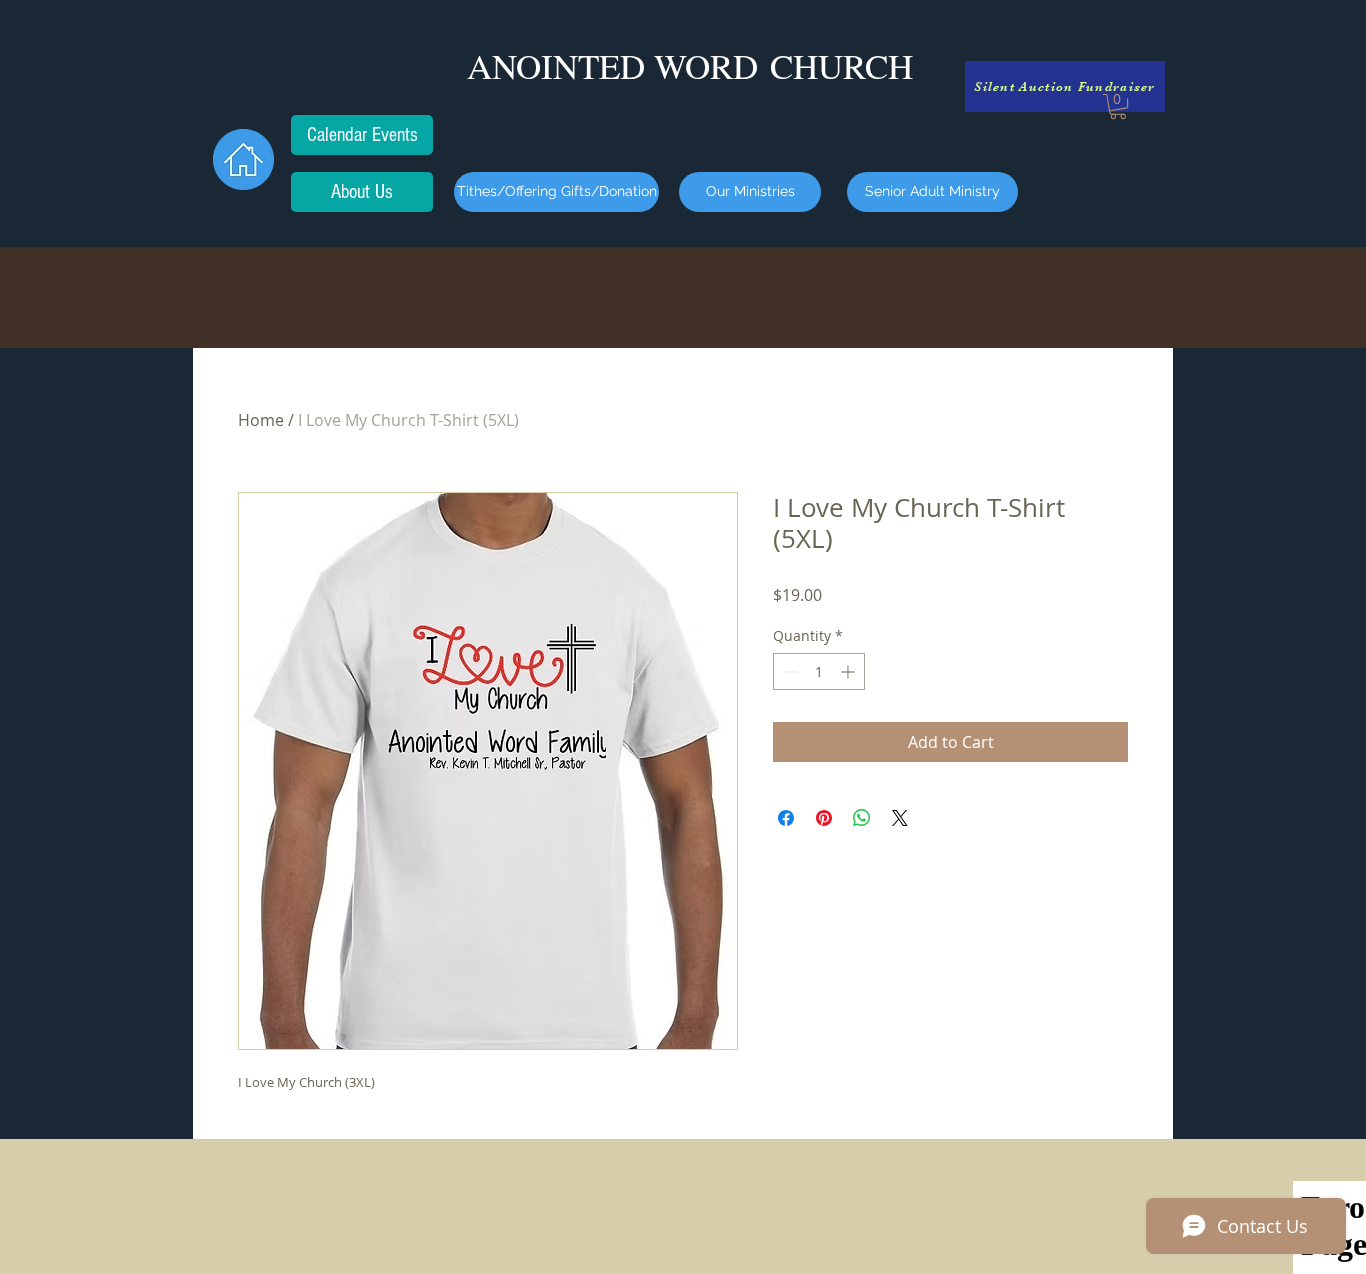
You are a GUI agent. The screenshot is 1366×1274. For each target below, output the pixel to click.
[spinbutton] (819, 671)
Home (261, 420)
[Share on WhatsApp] (862, 818)
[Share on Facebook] (786, 818)
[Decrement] (788, 671)
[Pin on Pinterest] (824, 818)
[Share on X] (900, 818)
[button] (1118, 106)
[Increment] (849, 671)
